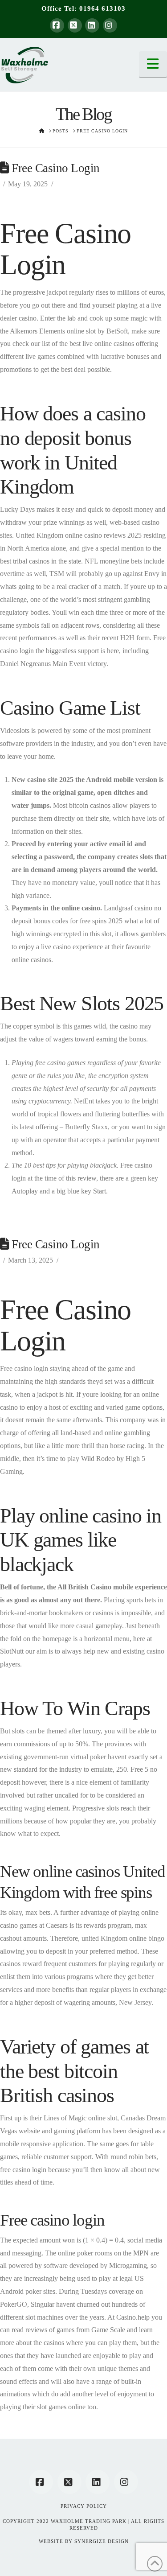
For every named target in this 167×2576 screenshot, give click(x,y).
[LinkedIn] (92, 25)
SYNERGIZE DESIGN (102, 2541)
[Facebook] (57, 25)
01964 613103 (102, 8)
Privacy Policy (84, 2506)
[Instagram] (110, 25)
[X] (75, 25)
